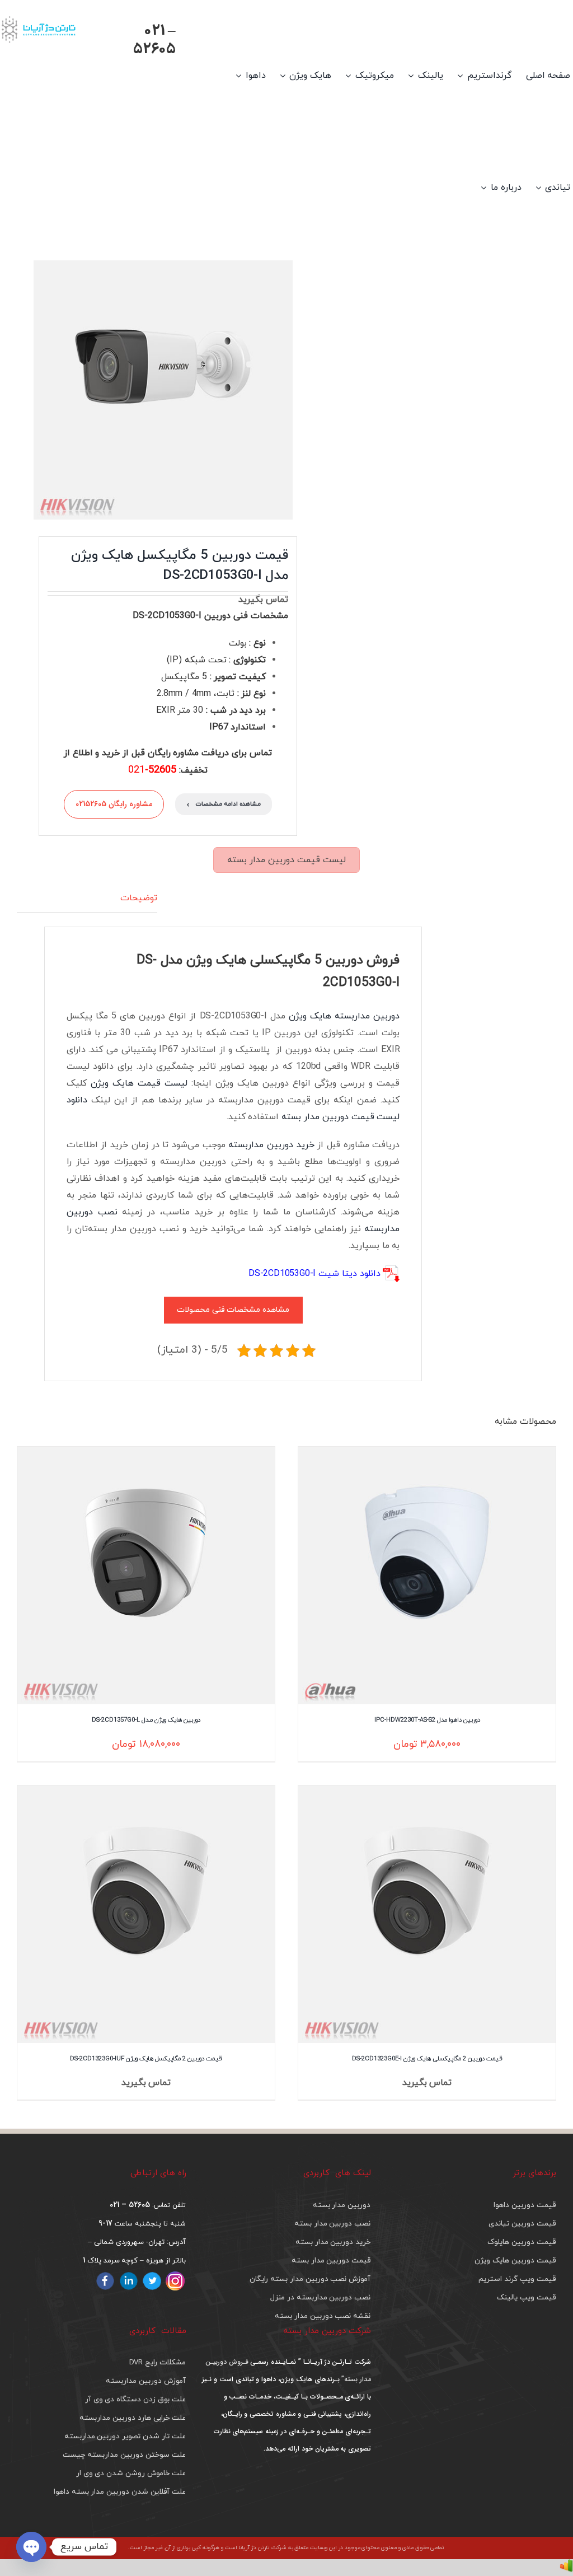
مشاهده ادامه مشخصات (224, 804)
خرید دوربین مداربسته (271, 1145)
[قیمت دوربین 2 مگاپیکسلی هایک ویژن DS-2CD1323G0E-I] (427, 1914)
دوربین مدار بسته (342, 2205)
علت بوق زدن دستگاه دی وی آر (135, 2399)
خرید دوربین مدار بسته (333, 2242)
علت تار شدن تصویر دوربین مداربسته (125, 2436)
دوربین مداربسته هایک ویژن (344, 1016)
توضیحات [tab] (139, 898)
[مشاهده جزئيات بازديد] (566, 2568)
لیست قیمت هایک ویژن (139, 1083)
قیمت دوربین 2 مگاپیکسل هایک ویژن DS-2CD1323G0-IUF (146, 2058)
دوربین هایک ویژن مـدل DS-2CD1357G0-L (146, 1720)
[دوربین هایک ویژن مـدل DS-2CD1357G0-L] (146, 1575)
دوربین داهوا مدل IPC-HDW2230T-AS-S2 (427, 1720)
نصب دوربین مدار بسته (332, 2224)
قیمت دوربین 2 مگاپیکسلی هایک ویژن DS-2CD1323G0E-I (427, 2058)
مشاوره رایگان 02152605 (114, 804)
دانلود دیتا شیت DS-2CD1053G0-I (314, 1274)
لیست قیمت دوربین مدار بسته (286, 860)
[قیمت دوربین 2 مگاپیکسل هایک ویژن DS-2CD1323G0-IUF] (146, 1914)
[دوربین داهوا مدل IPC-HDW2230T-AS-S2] (427, 1575)
